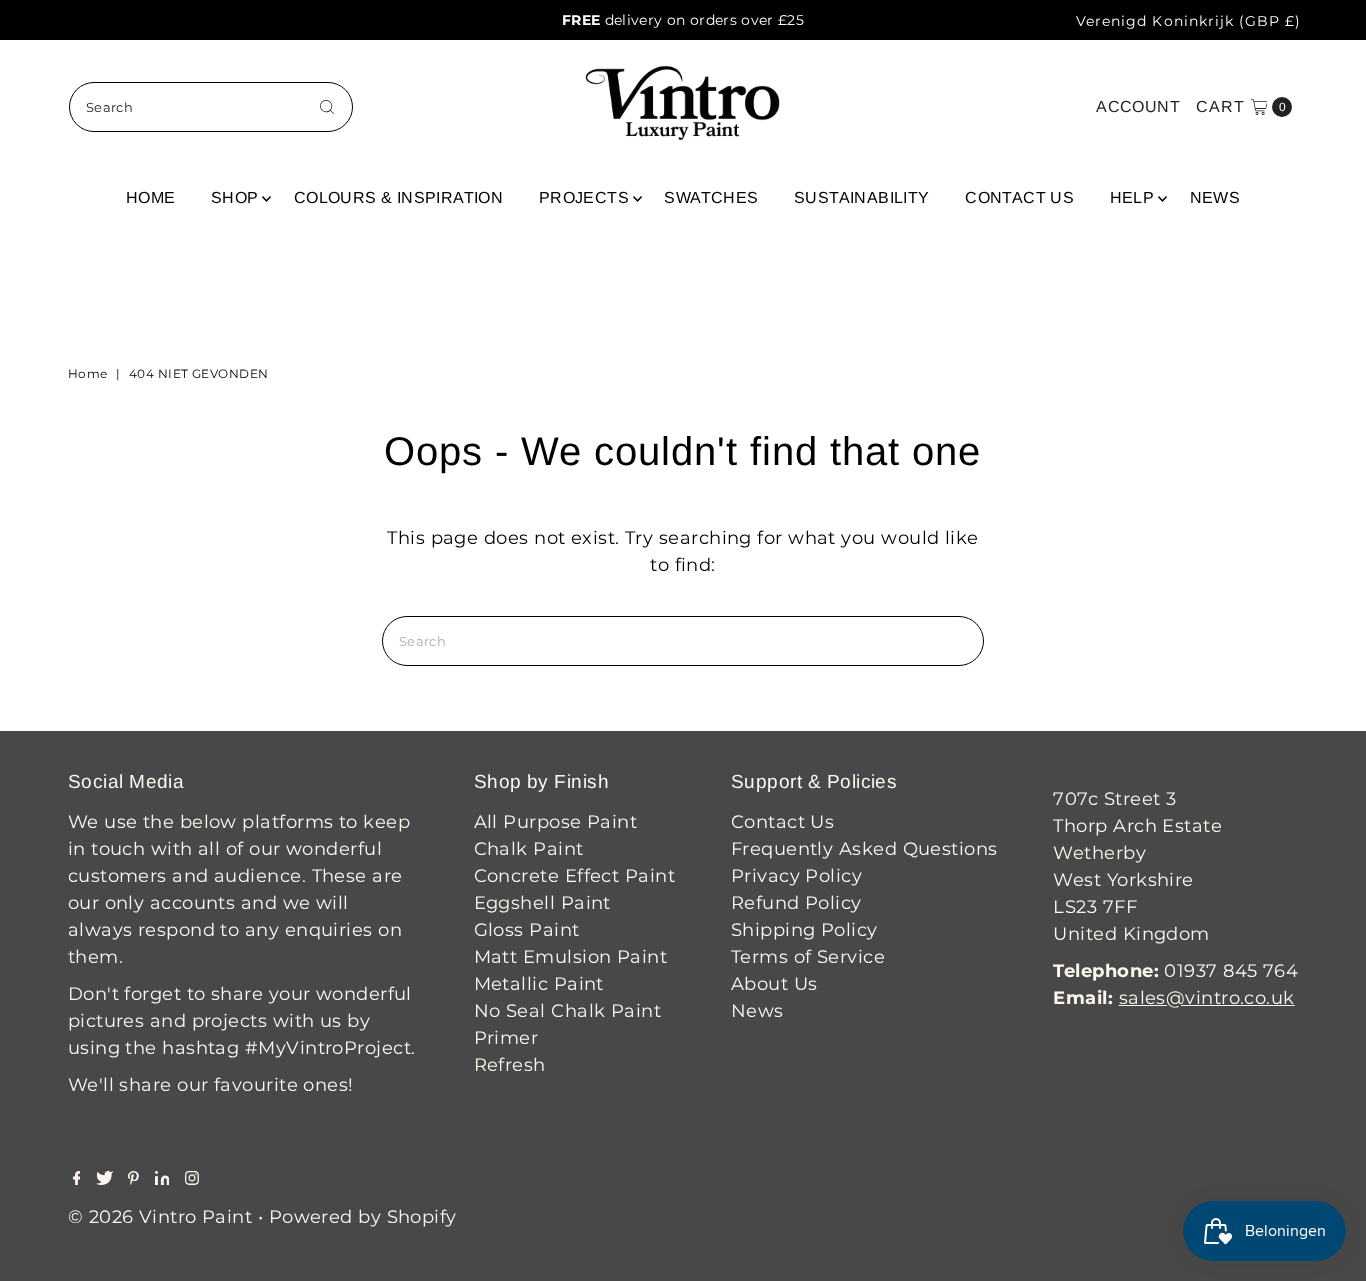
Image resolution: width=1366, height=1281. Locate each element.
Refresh (510, 1065)
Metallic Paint (539, 984)
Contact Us (1019, 197)
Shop (235, 197)
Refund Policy (796, 903)
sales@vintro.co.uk (1207, 998)
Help (1132, 197)
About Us (774, 984)
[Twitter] (104, 1179)
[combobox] (211, 107)
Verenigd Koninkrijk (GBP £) (1188, 21)
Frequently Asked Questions (864, 849)
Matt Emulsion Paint (571, 957)
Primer (506, 1038)
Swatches (711, 197)
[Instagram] (192, 1179)
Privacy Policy (796, 876)
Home (151, 197)
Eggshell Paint (542, 903)
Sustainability (862, 197)
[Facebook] (77, 1179)
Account (1138, 106)
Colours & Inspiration (398, 197)
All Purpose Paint (556, 822)
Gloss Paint (527, 930)
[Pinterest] (133, 1179)
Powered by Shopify (363, 1217)
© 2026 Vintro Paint (160, 1217)
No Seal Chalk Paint (568, 1011)
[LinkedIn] (162, 1179)
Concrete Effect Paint (574, 876)
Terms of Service (808, 957)
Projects (584, 197)
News (1215, 197)
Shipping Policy (804, 930)
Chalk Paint (529, 849)
